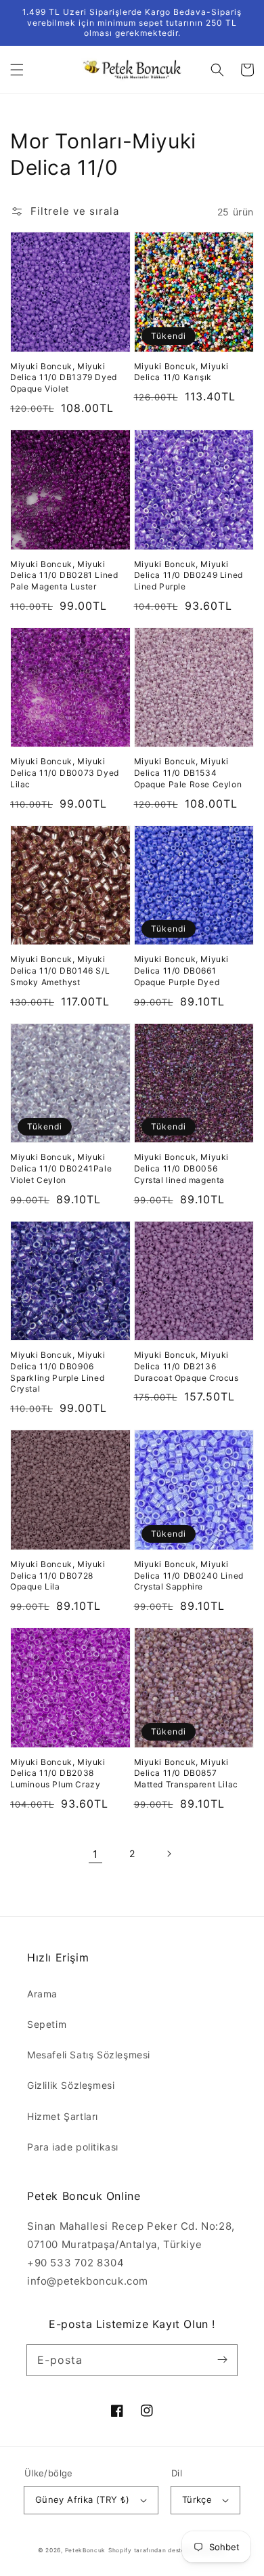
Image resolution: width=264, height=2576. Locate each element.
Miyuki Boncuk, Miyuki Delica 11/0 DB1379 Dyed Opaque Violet (64, 378)
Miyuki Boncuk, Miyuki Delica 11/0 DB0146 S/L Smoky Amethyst (60, 971)
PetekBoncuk (86, 2550)
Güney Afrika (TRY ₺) (83, 2499)
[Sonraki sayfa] (169, 1854)
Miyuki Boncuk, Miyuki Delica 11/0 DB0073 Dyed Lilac (65, 773)
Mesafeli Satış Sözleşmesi (89, 2055)
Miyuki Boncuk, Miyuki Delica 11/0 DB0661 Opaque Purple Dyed (182, 971)
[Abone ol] (222, 2360)
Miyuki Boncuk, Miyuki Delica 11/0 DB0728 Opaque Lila (58, 1576)
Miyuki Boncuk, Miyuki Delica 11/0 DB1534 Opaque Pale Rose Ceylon (188, 773)
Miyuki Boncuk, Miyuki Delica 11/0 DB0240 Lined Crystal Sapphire (189, 1576)
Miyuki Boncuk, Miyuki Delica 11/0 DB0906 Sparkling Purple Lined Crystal (58, 1372)
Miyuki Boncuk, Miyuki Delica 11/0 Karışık (182, 372)
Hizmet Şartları (63, 2116)
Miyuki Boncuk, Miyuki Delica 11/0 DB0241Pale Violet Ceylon (61, 1168)
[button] (17, 70)
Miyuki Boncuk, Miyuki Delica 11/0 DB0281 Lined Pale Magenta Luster (64, 576)
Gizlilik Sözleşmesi (71, 2085)
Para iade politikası (73, 2147)
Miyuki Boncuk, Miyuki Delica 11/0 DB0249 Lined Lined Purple (189, 576)
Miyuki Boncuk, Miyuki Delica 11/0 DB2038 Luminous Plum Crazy (58, 1773)
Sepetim (47, 2024)
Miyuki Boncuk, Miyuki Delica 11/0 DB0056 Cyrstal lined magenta (182, 1168)
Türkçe (197, 2499)
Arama (42, 1994)
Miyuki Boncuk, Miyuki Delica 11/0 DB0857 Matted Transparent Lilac (186, 1773)
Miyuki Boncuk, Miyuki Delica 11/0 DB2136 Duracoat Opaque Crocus (186, 1366)
